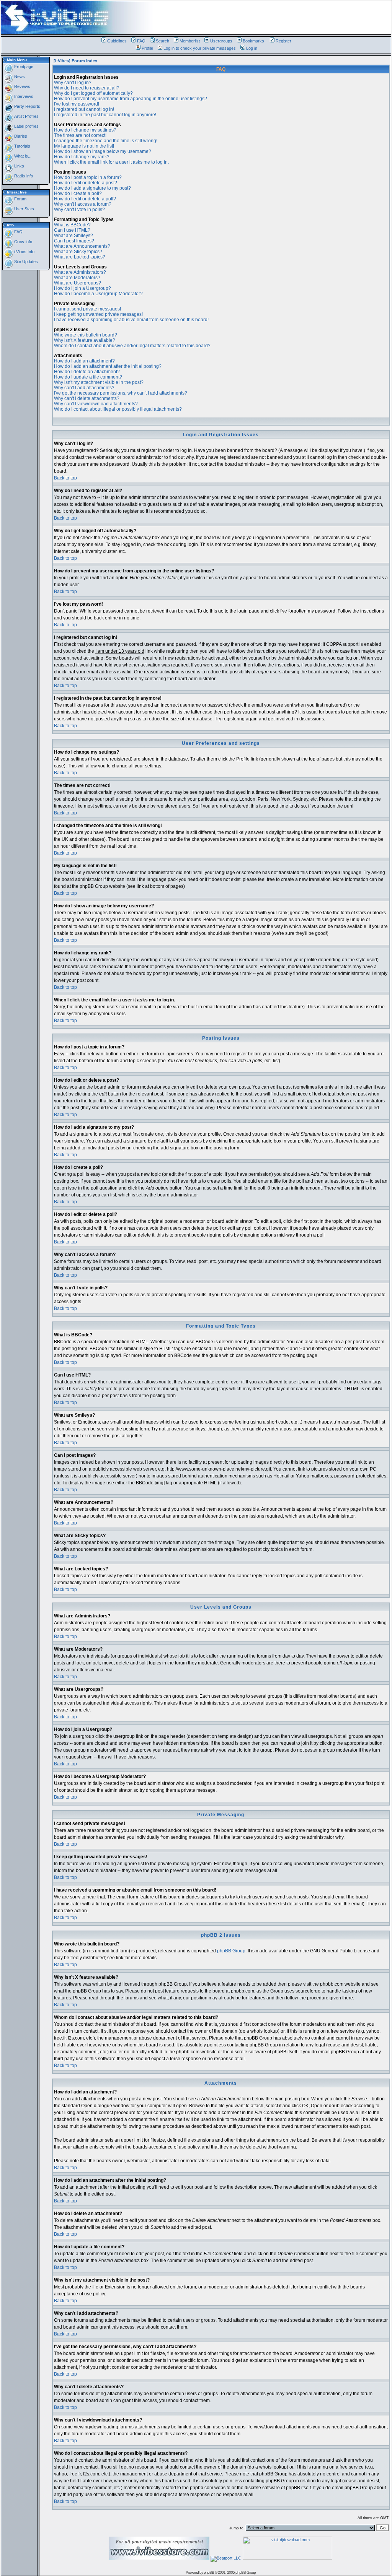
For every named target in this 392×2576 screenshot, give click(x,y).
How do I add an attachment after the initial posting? (108, 366)
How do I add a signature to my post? (92, 188)
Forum (20, 199)
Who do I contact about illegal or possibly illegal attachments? (118, 409)
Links (19, 166)
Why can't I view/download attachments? (96, 404)
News (19, 76)
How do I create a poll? (78, 193)
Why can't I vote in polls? (79, 210)
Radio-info (23, 176)
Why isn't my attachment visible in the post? (99, 382)
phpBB (209, 2572)
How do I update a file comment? (88, 377)
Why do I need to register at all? (87, 88)
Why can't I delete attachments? (87, 398)
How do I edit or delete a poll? (85, 199)
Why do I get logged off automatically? (93, 93)
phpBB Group (231, 1951)
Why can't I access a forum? (83, 204)
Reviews (22, 86)
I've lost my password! (77, 104)
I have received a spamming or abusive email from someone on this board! (131, 320)
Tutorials (22, 146)
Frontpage (23, 67)
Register (283, 41)
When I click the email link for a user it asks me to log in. (111, 162)
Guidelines (117, 41)
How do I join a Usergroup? (82, 288)
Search (163, 41)
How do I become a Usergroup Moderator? (98, 294)
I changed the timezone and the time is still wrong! (106, 141)
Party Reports (27, 106)
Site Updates (25, 262)
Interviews (23, 96)
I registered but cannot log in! (84, 109)
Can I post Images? (74, 241)
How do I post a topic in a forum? (88, 177)
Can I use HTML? (72, 230)
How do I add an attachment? (84, 361)
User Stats (24, 209)
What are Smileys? (73, 236)
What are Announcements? (82, 246)
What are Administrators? (80, 272)
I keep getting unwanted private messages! (98, 314)
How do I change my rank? (82, 157)
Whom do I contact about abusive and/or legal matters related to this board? (132, 346)
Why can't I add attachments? (84, 388)
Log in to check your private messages (200, 48)
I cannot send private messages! (87, 309)
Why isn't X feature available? (85, 340)
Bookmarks (253, 41)
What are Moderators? (77, 278)
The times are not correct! (80, 135)
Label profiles (26, 126)
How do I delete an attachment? (87, 372)
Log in (252, 48)
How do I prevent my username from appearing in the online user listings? (131, 99)
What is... (22, 156)
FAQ (141, 41)
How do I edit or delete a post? (86, 183)
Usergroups (221, 41)
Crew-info (23, 242)
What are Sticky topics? (78, 252)
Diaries (20, 136)
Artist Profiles (26, 116)
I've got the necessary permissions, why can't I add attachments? (121, 393)
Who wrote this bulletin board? (86, 335)
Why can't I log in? (73, 83)
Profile (147, 48)
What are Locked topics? (80, 257)
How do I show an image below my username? (103, 151)
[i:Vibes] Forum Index (75, 61)
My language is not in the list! (84, 146)
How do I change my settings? (85, 130)
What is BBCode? (72, 225)
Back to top (65, 478)
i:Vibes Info (24, 252)
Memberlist (190, 41)
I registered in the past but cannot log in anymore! (105, 115)
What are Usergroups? (78, 283)
